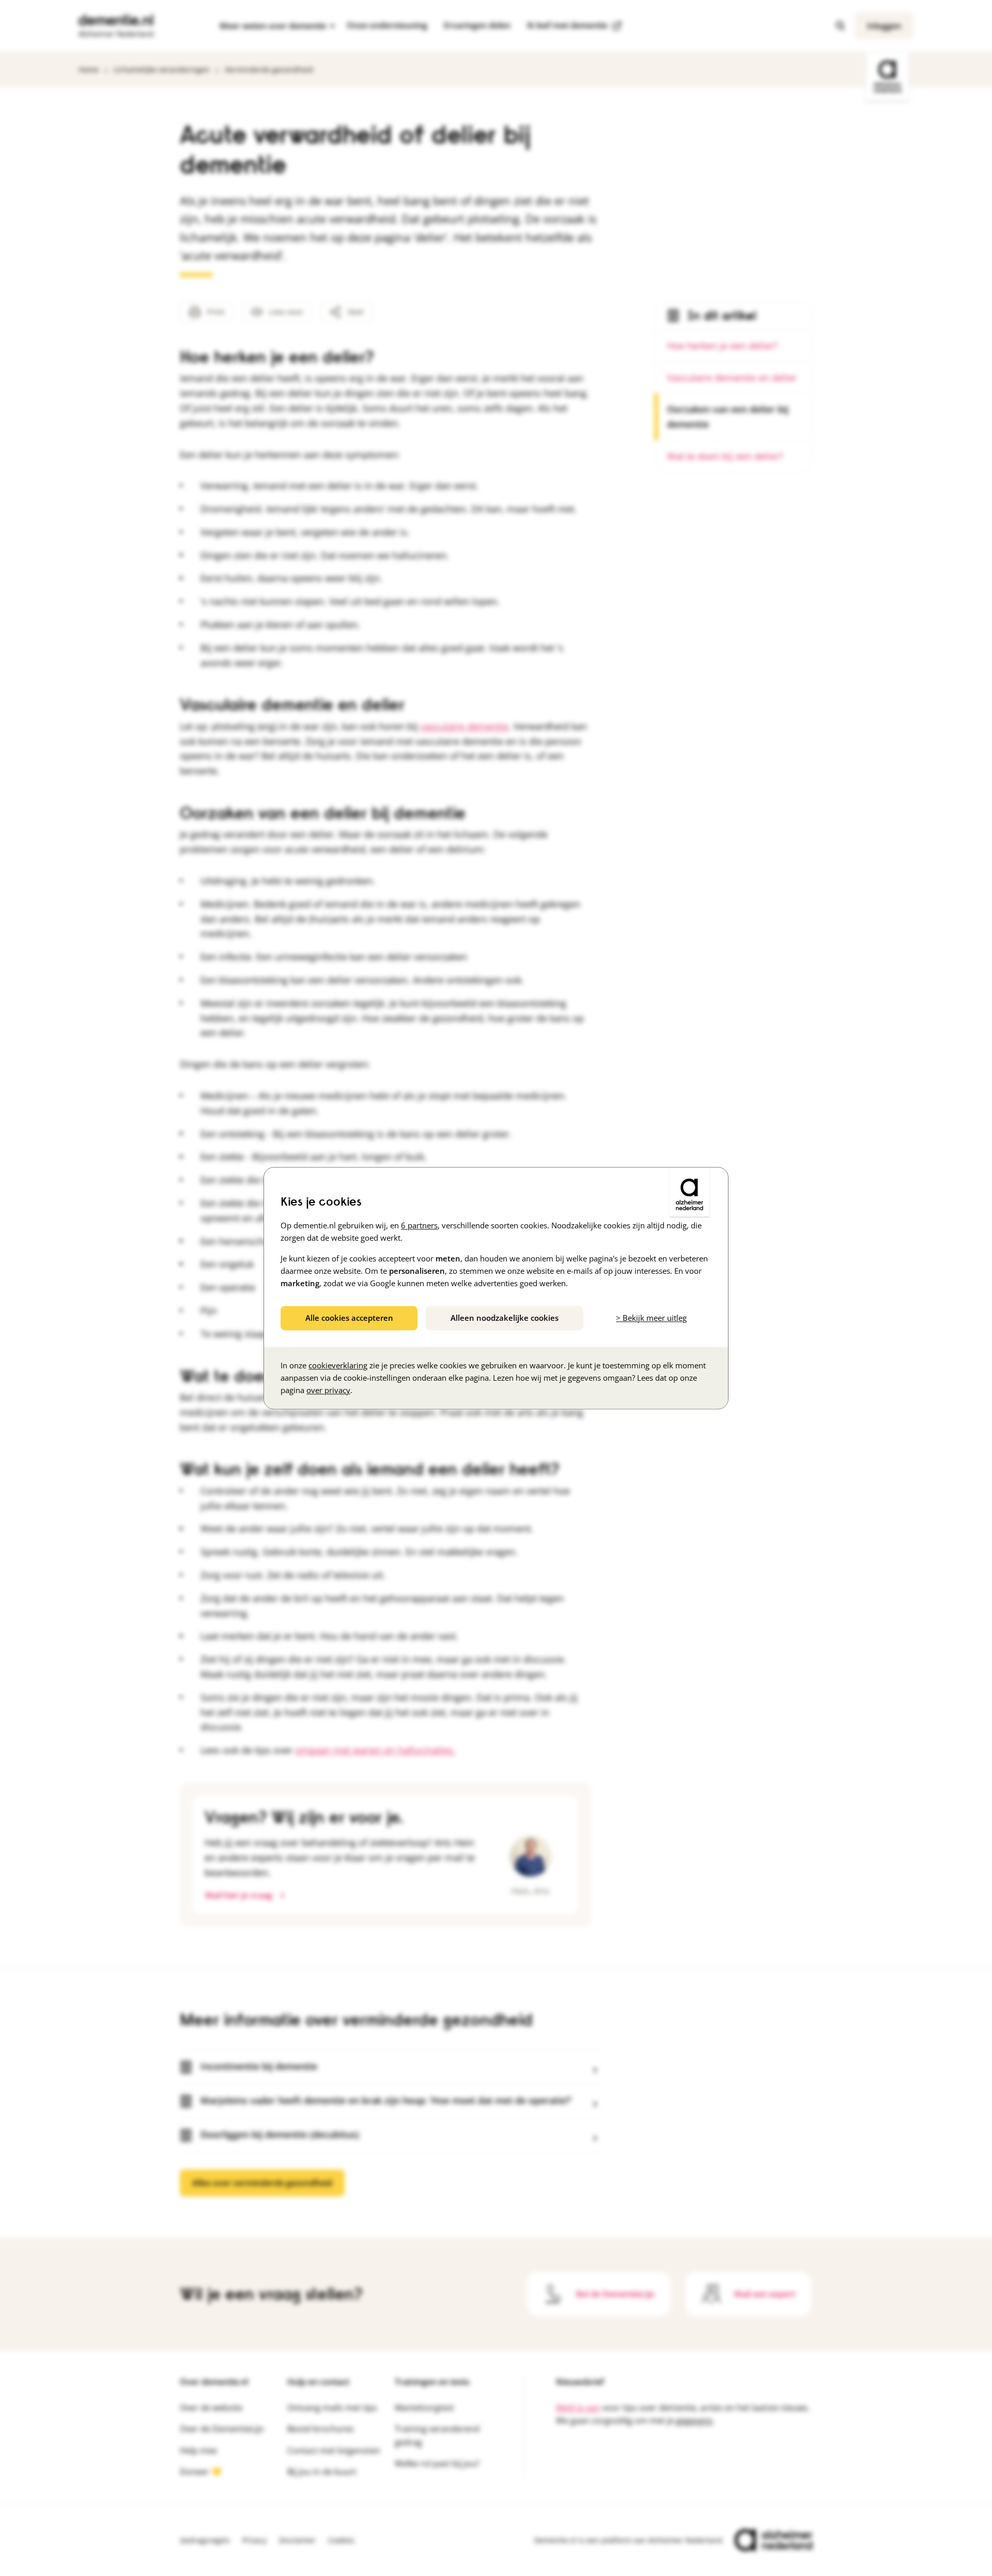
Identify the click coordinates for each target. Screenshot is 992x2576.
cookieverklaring (338, 1365)
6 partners (419, 1225)
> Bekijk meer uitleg (651, 1318)
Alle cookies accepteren (349, 1318)
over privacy (328, 1390)
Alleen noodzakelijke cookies (505, 1318)
